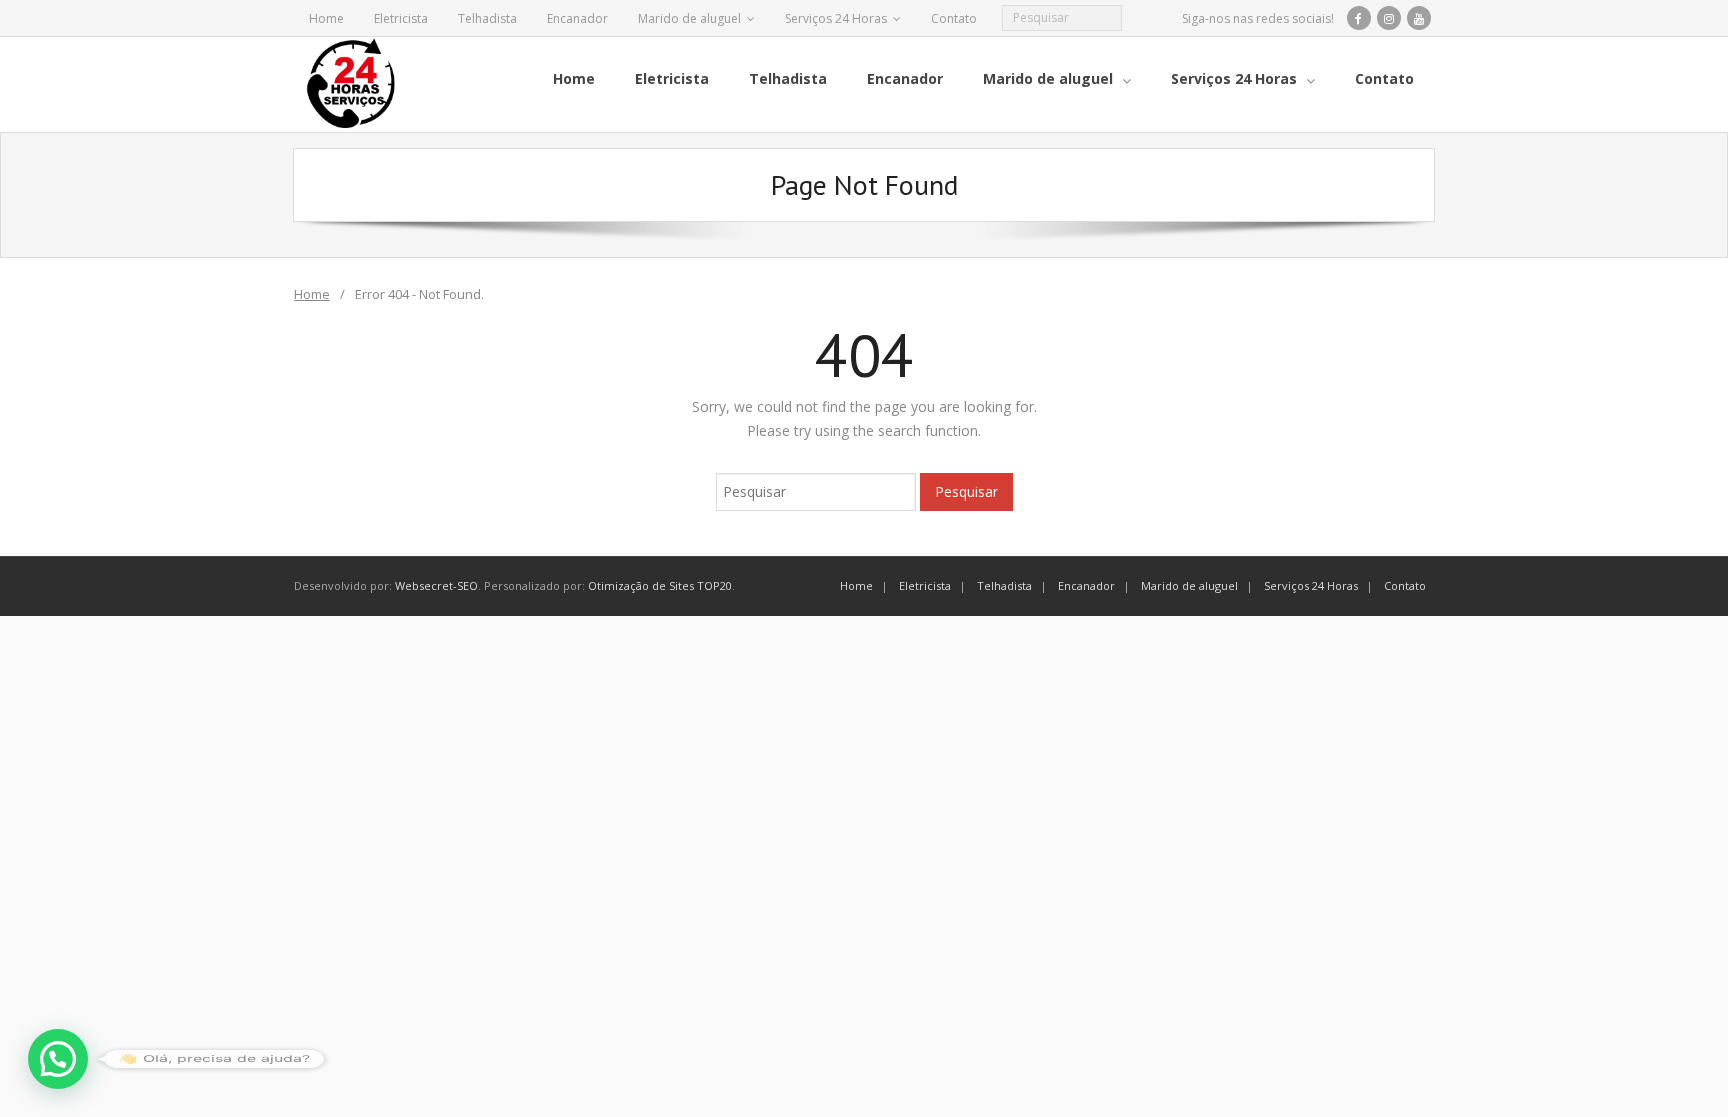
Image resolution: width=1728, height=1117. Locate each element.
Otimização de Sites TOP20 (660, 585)
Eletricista (401, 18)
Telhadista (487, 18)
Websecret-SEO (436, 585)
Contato (954, 18)
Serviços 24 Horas (836, 18)
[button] (58, 1059)
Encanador (577, 18)
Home (326, 18)
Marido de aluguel (689, 18)
